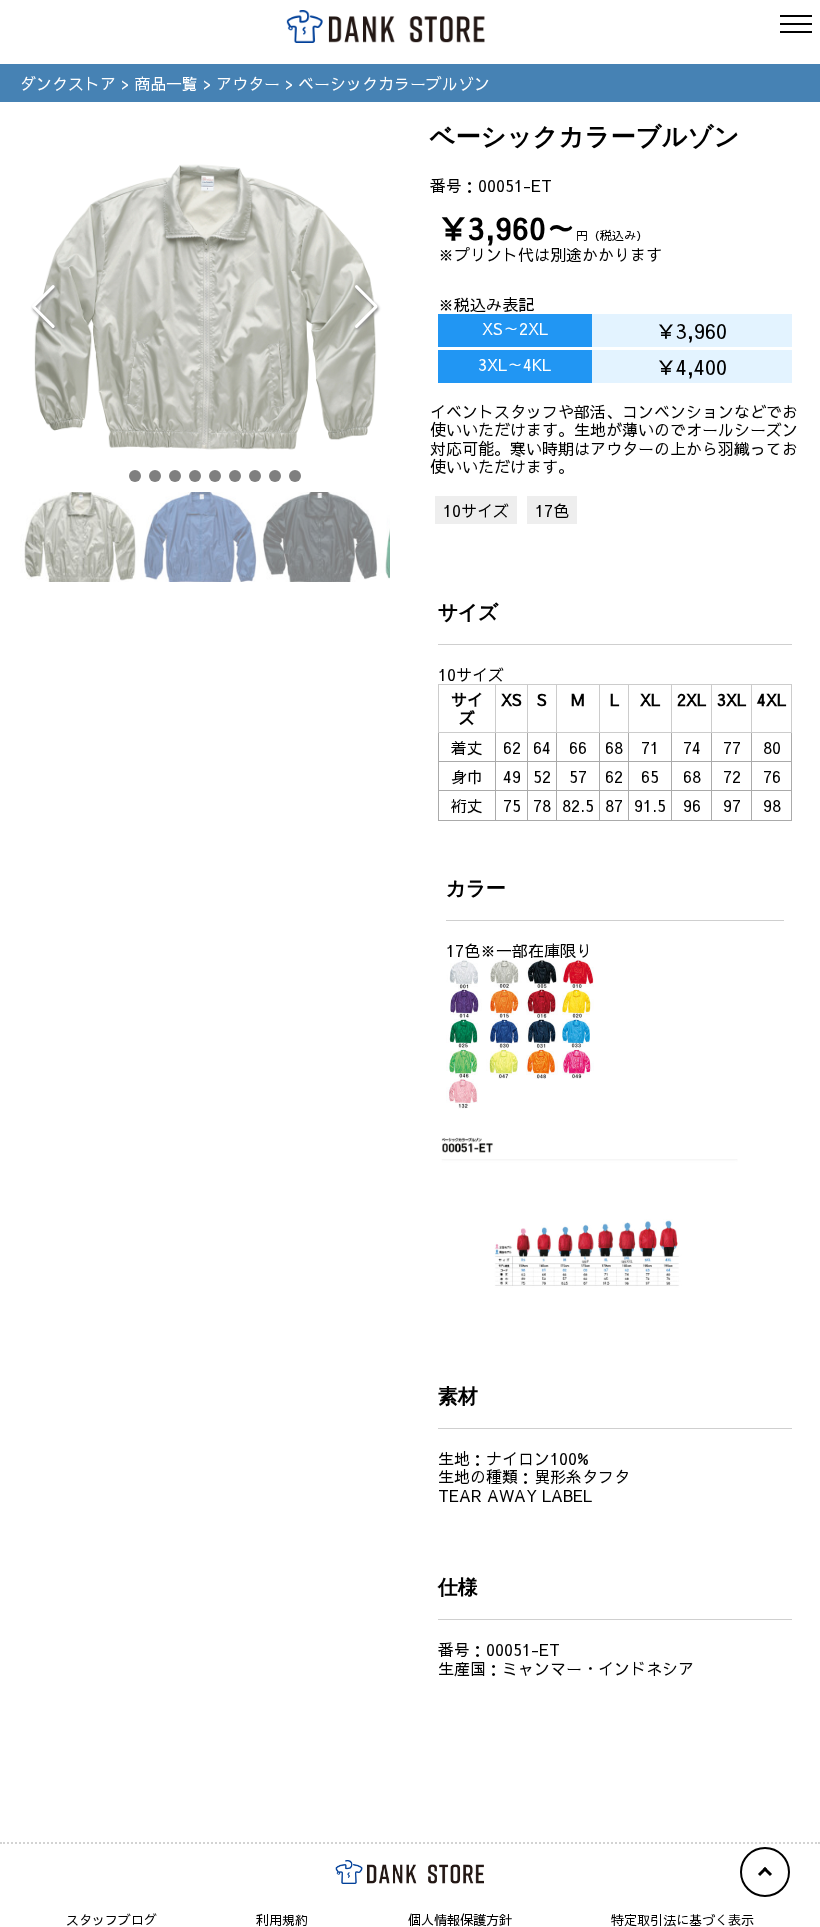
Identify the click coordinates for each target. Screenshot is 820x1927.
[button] (115, 476)
